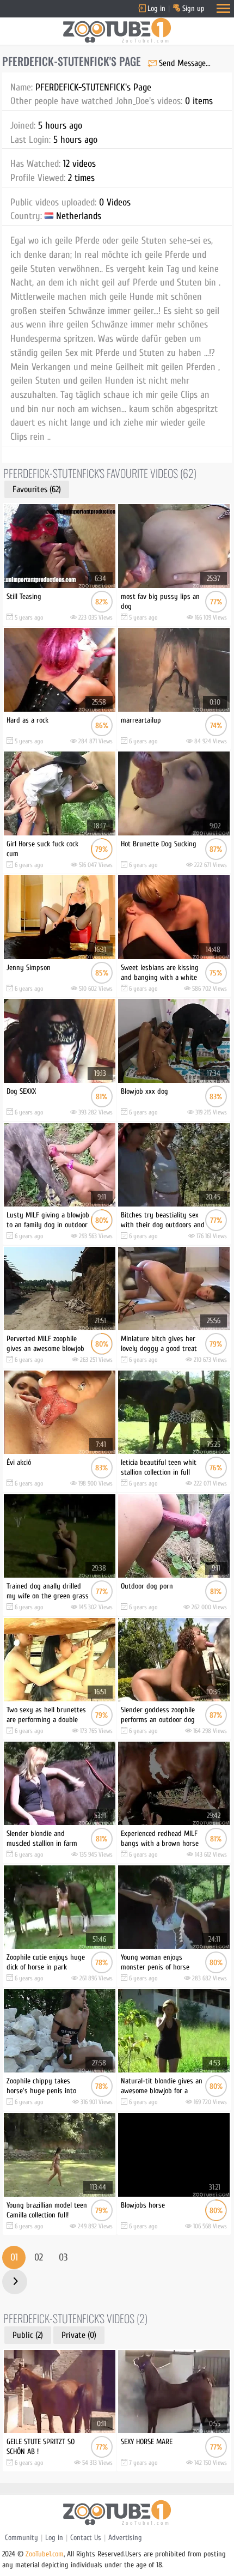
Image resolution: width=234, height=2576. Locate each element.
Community (21, 2538)
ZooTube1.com (45, 2554)
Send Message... (185, 63)
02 (39, 2257)
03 (63, 2257)
